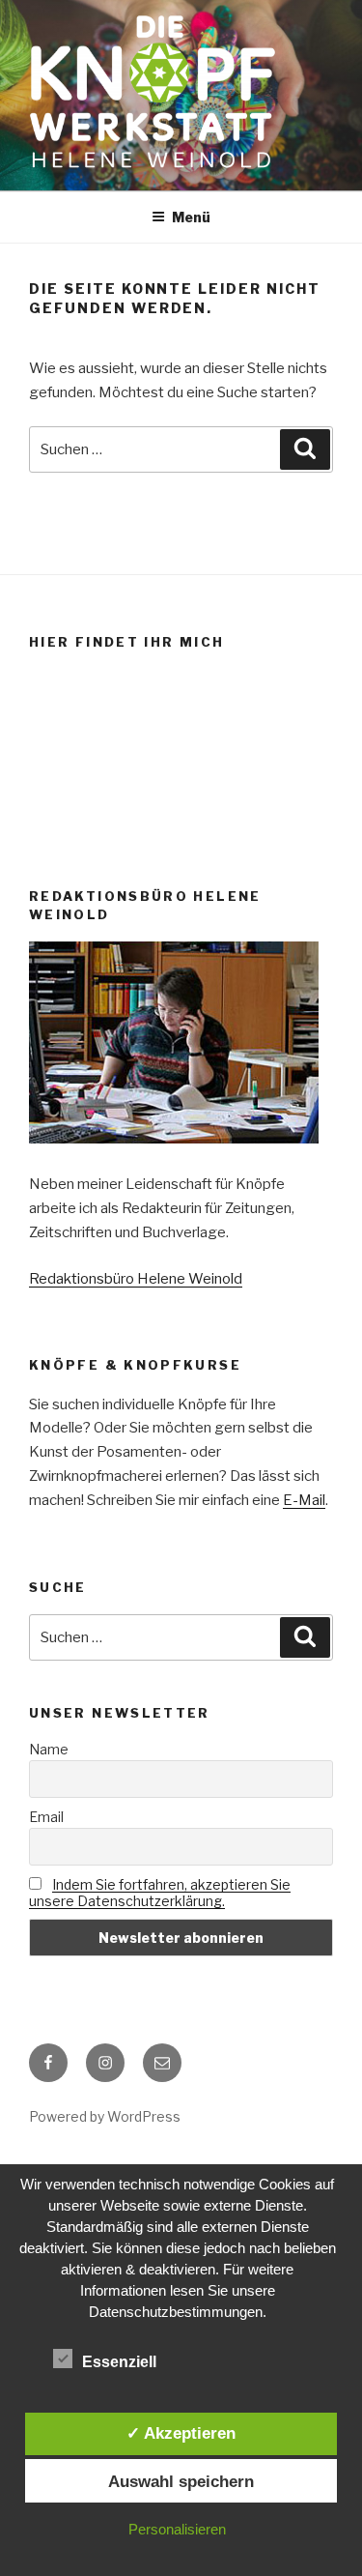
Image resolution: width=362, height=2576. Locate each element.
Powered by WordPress (105, 2116)
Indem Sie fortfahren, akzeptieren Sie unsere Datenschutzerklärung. (160, 1893)
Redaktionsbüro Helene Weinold (136, 1279)
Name (49, 1749)
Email (46, 1817)
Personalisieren (177, 2529)
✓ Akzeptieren (181, 2433)
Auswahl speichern (181, 2481)
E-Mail (304, 1500)
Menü (191, 217)
